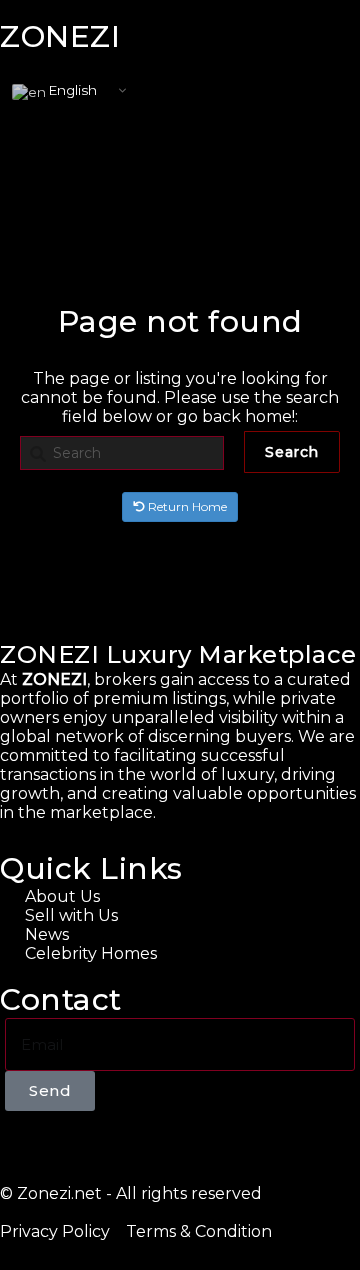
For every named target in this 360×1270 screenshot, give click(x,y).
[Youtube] (49, 1146)
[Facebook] (15, 1146)
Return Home (186, 506)
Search (292, 452)
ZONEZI (60, 36)
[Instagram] (83, 1146)
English (71, 90)
